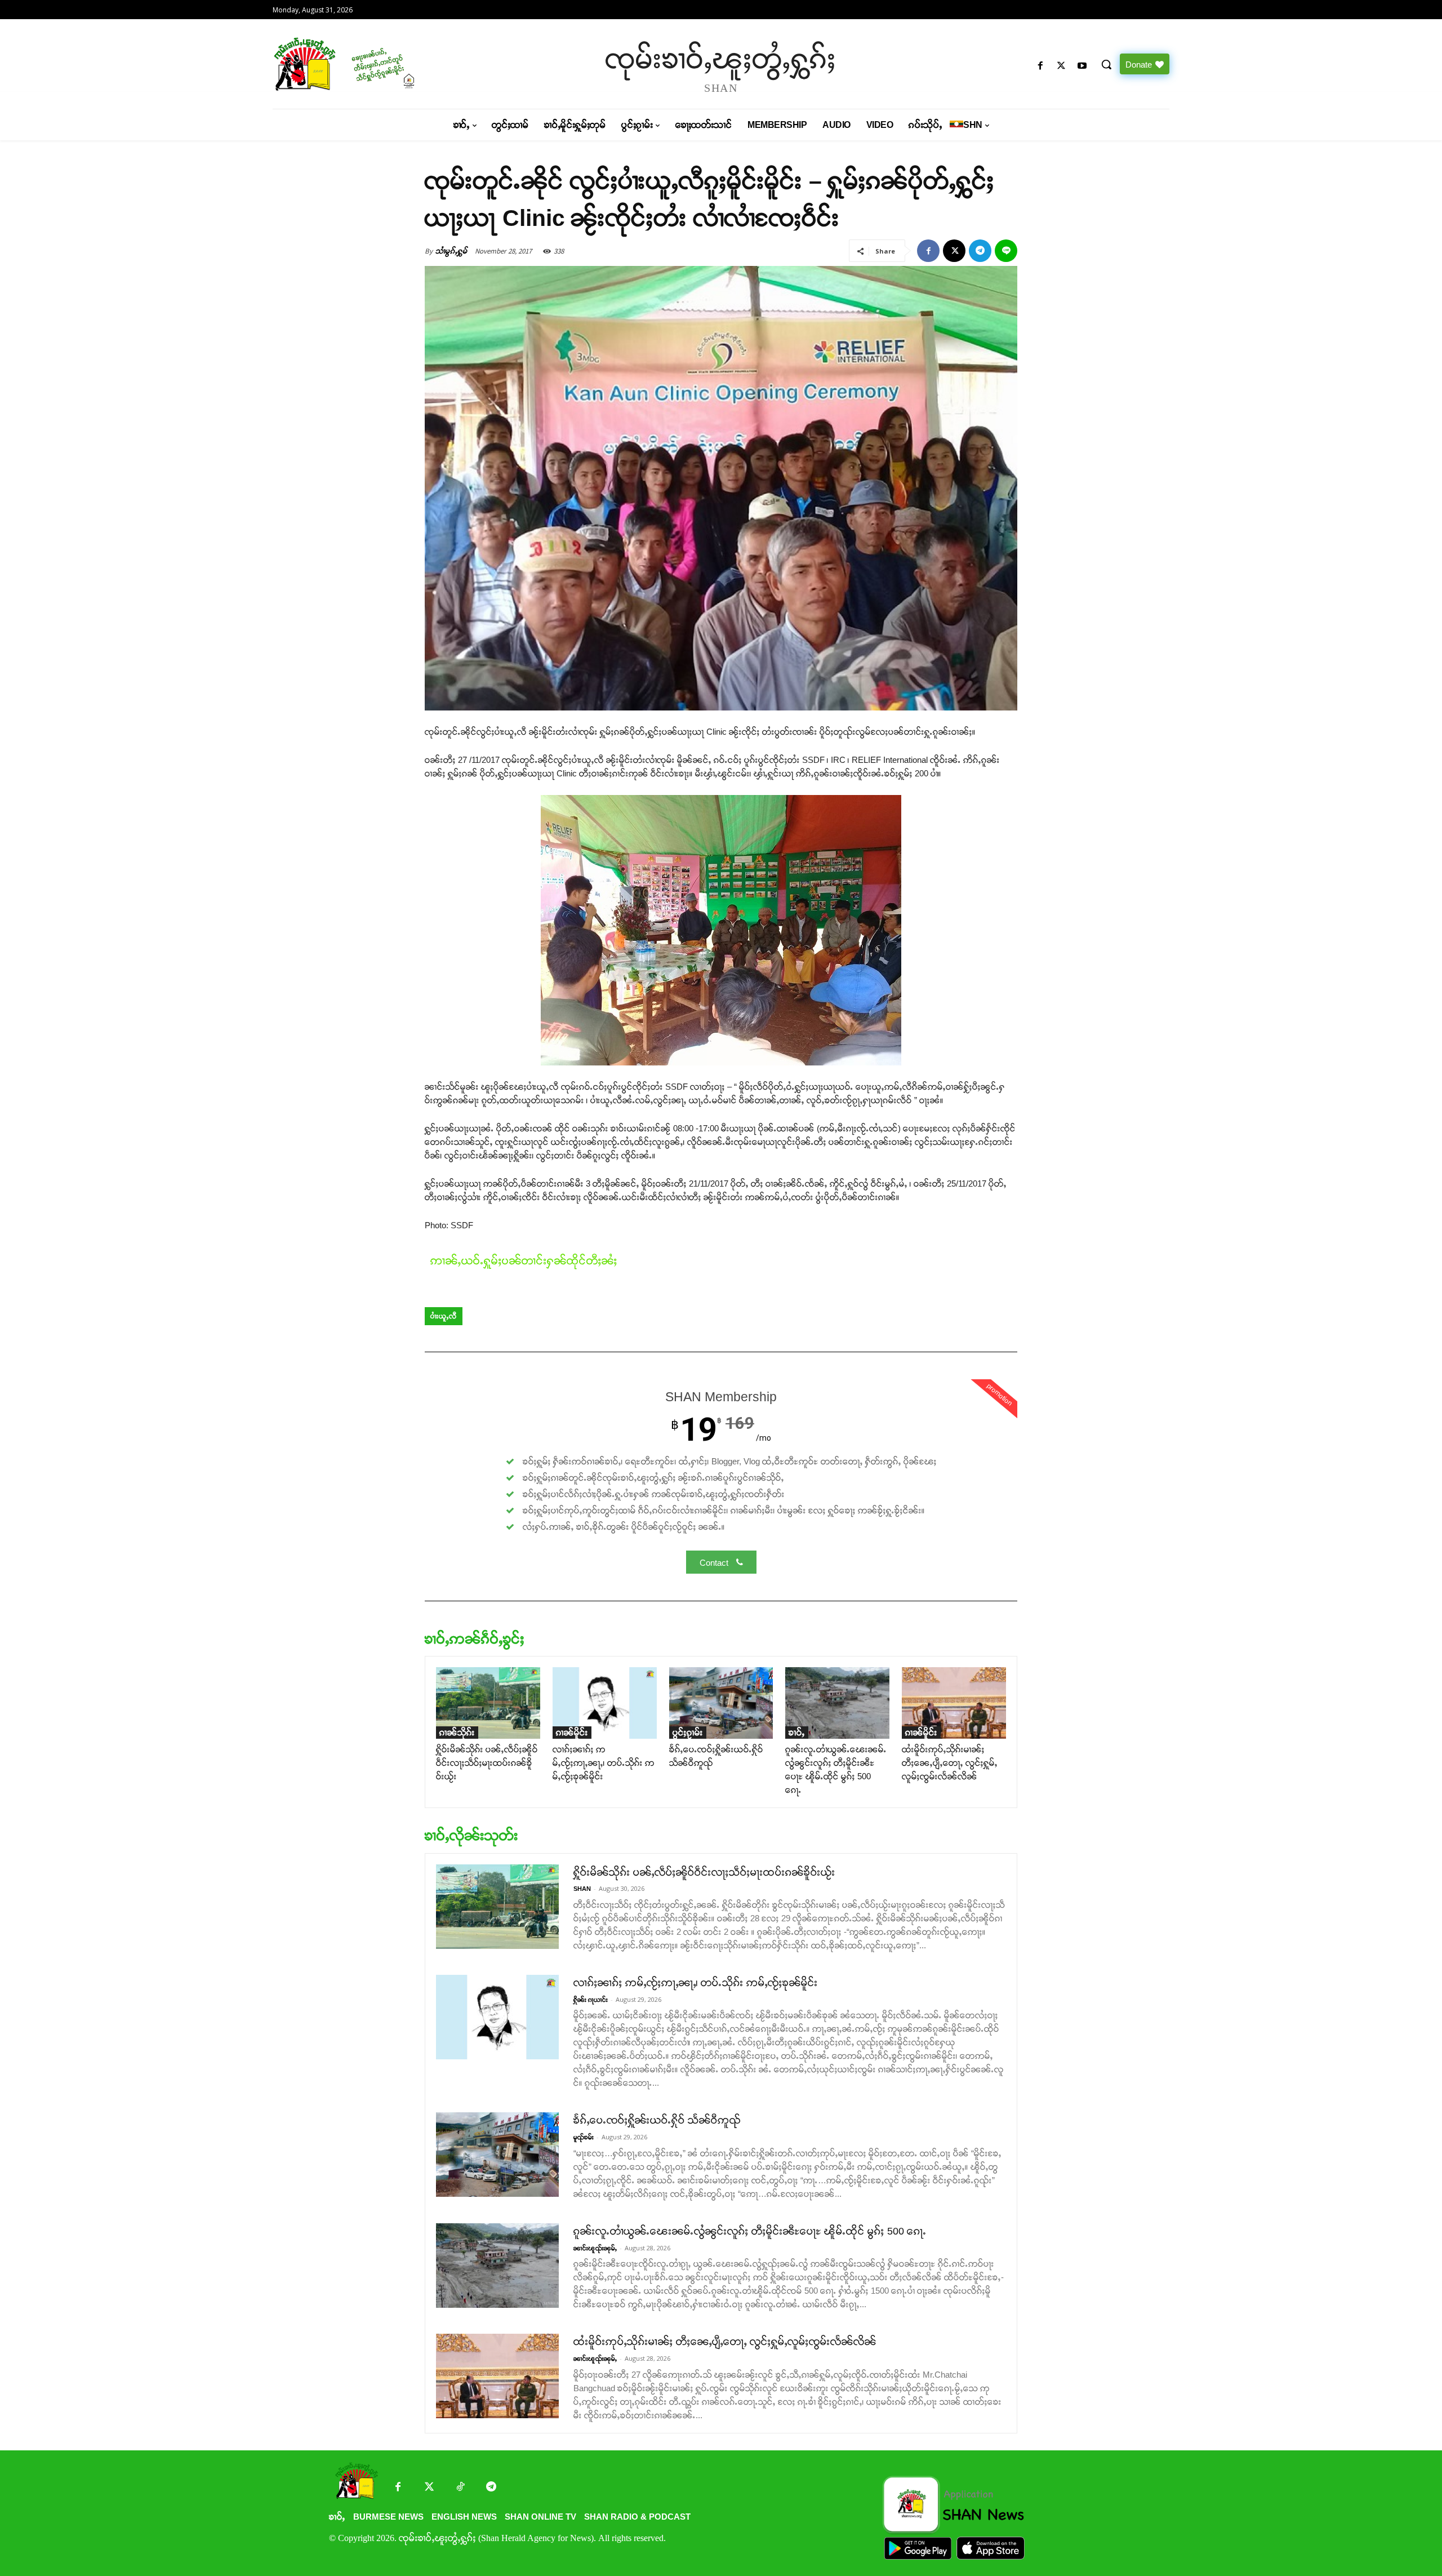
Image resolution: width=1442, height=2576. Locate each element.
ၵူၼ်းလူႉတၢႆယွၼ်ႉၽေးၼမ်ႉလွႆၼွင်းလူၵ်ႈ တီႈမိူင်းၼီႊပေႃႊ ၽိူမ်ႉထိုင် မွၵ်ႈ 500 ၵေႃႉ (750, 2231)
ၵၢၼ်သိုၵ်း (457, 1732)
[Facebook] (1040, 66)
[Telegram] (980, 251)
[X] (1062, 66)
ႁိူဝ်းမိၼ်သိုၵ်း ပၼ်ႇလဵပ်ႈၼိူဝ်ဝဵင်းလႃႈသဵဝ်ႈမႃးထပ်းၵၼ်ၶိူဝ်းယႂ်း (487, 1763)
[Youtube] (1082, 66)
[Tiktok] (460, 2488)
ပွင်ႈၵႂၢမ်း (688, 1732)
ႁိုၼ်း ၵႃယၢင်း (591, 2000)
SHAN (582, 1889)
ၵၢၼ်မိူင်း (572, 1732)
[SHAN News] (380, 64)
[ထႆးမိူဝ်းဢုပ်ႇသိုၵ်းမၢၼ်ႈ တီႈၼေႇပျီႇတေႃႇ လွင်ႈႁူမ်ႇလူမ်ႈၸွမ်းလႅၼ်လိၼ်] (954, 1703)
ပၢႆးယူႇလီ (444, 1316)
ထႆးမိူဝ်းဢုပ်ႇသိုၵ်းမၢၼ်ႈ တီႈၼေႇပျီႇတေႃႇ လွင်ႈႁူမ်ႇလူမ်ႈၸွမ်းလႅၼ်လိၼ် (950, 1763)
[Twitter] (429, 2488)
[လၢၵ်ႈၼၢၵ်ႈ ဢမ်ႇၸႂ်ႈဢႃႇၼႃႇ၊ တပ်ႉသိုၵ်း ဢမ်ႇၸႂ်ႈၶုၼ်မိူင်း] (605, 1703)
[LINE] (1006, 251)
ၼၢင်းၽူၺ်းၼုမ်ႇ (595, 2248)
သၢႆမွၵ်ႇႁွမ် (451, 251)
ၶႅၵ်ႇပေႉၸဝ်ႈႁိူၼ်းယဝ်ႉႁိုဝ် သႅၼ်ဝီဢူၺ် (657, 2120)
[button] (1106, 64)
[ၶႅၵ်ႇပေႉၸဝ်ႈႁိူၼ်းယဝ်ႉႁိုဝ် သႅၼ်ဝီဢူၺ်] (721, 1703)
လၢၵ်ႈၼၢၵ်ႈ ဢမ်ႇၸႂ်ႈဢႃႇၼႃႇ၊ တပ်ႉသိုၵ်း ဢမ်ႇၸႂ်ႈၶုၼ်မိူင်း (604, 1763)
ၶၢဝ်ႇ (797, 1732)
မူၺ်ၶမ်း (584, 2137)
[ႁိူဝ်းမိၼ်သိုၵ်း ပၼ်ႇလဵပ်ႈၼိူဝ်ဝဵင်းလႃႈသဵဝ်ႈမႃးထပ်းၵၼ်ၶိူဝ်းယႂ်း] (488, 1703)
